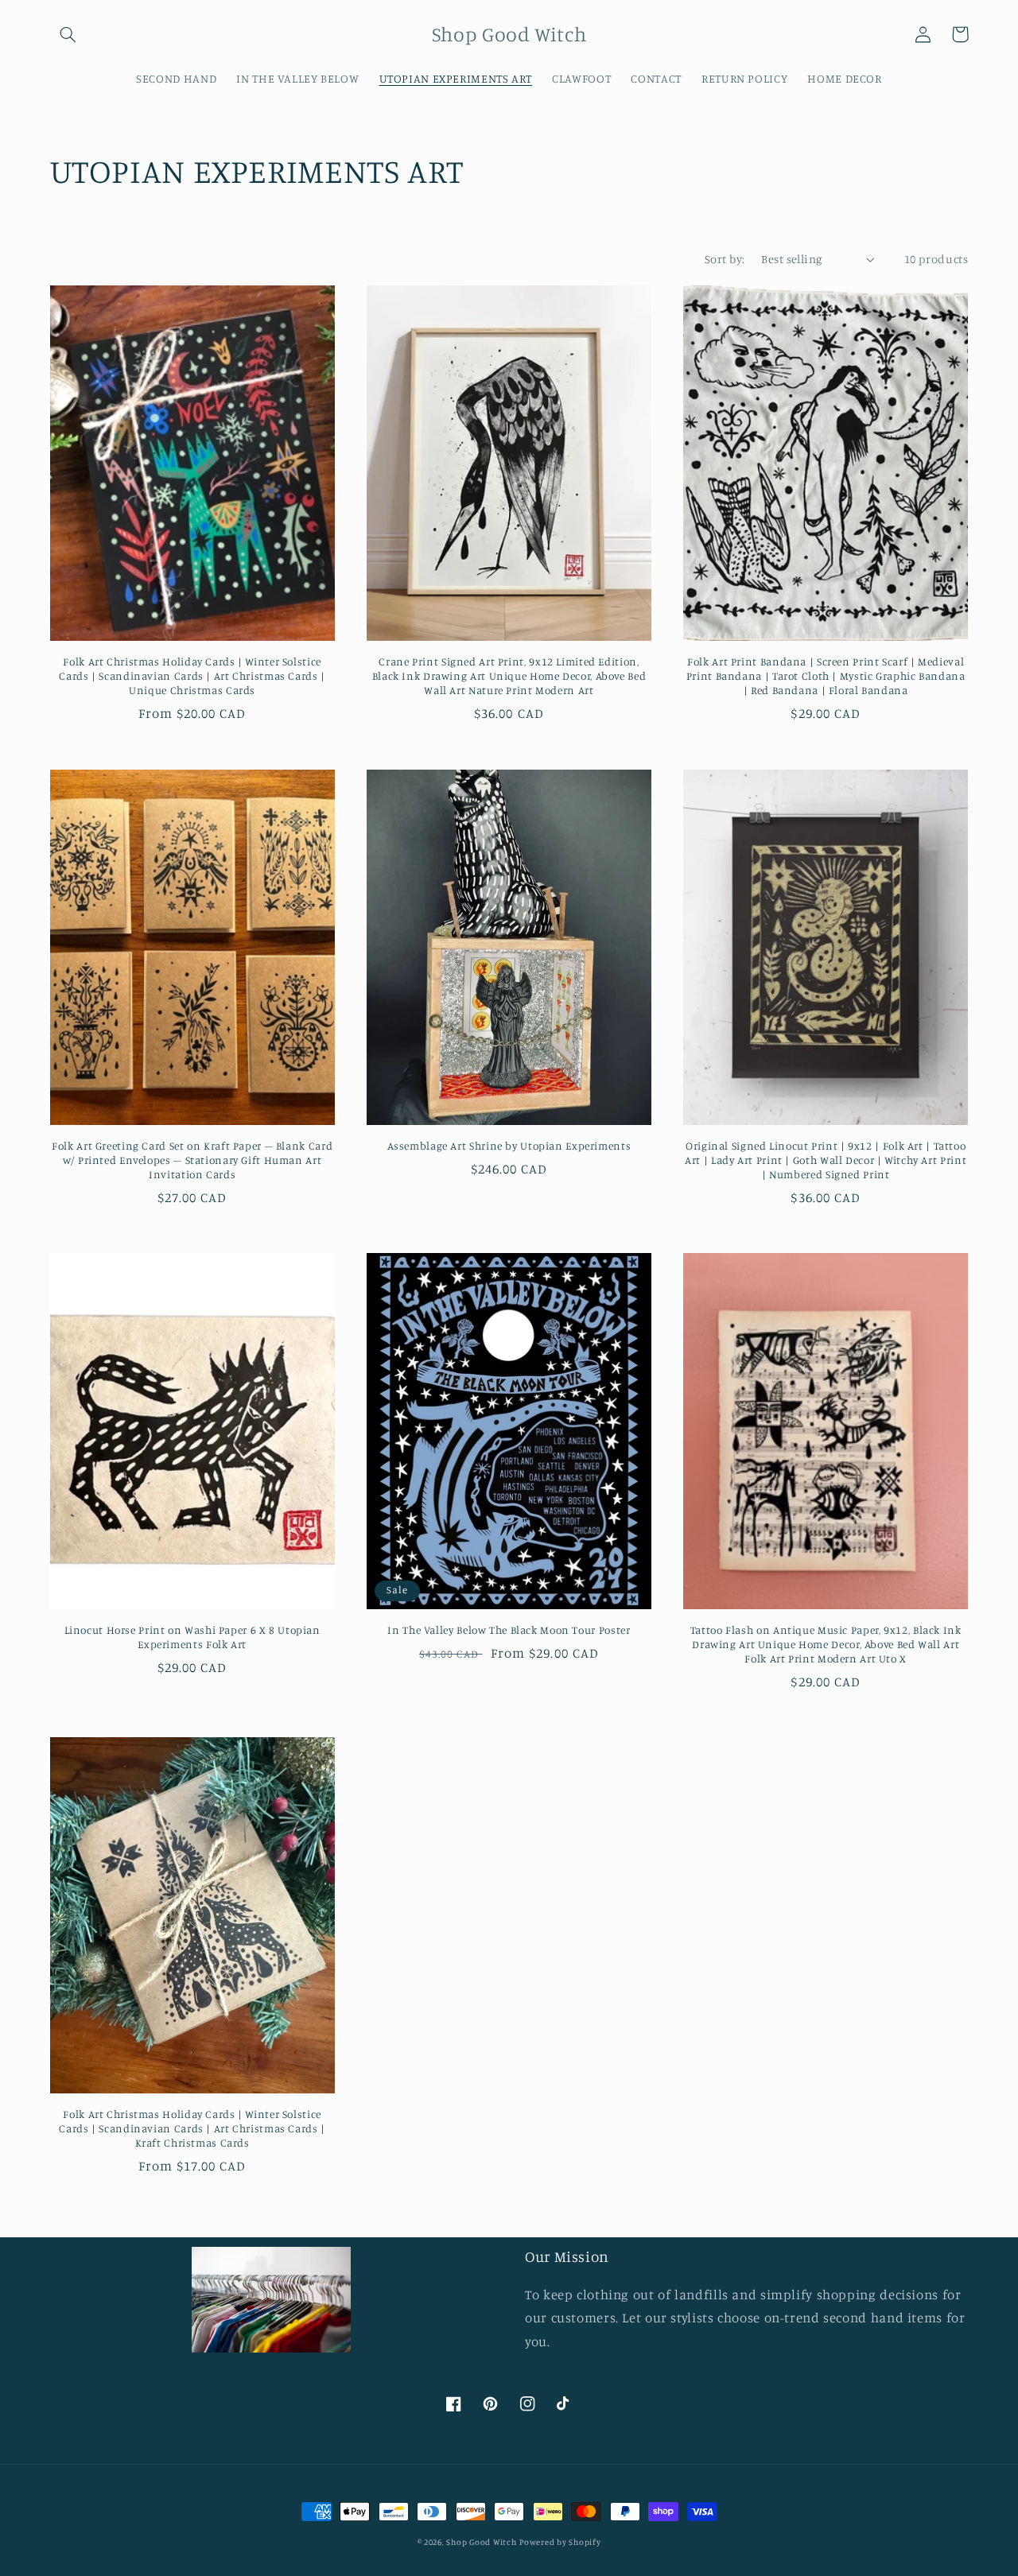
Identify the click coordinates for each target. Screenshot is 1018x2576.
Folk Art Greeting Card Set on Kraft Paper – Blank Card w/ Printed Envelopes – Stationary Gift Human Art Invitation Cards (192, 1160)
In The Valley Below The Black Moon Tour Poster (509, 1630)
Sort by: (725, 259)
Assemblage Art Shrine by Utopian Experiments (509, 1146)
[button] (68, 34)
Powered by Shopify (560, 2542)
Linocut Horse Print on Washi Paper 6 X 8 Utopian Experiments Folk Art (192, 1637)
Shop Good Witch (481, 2542)
